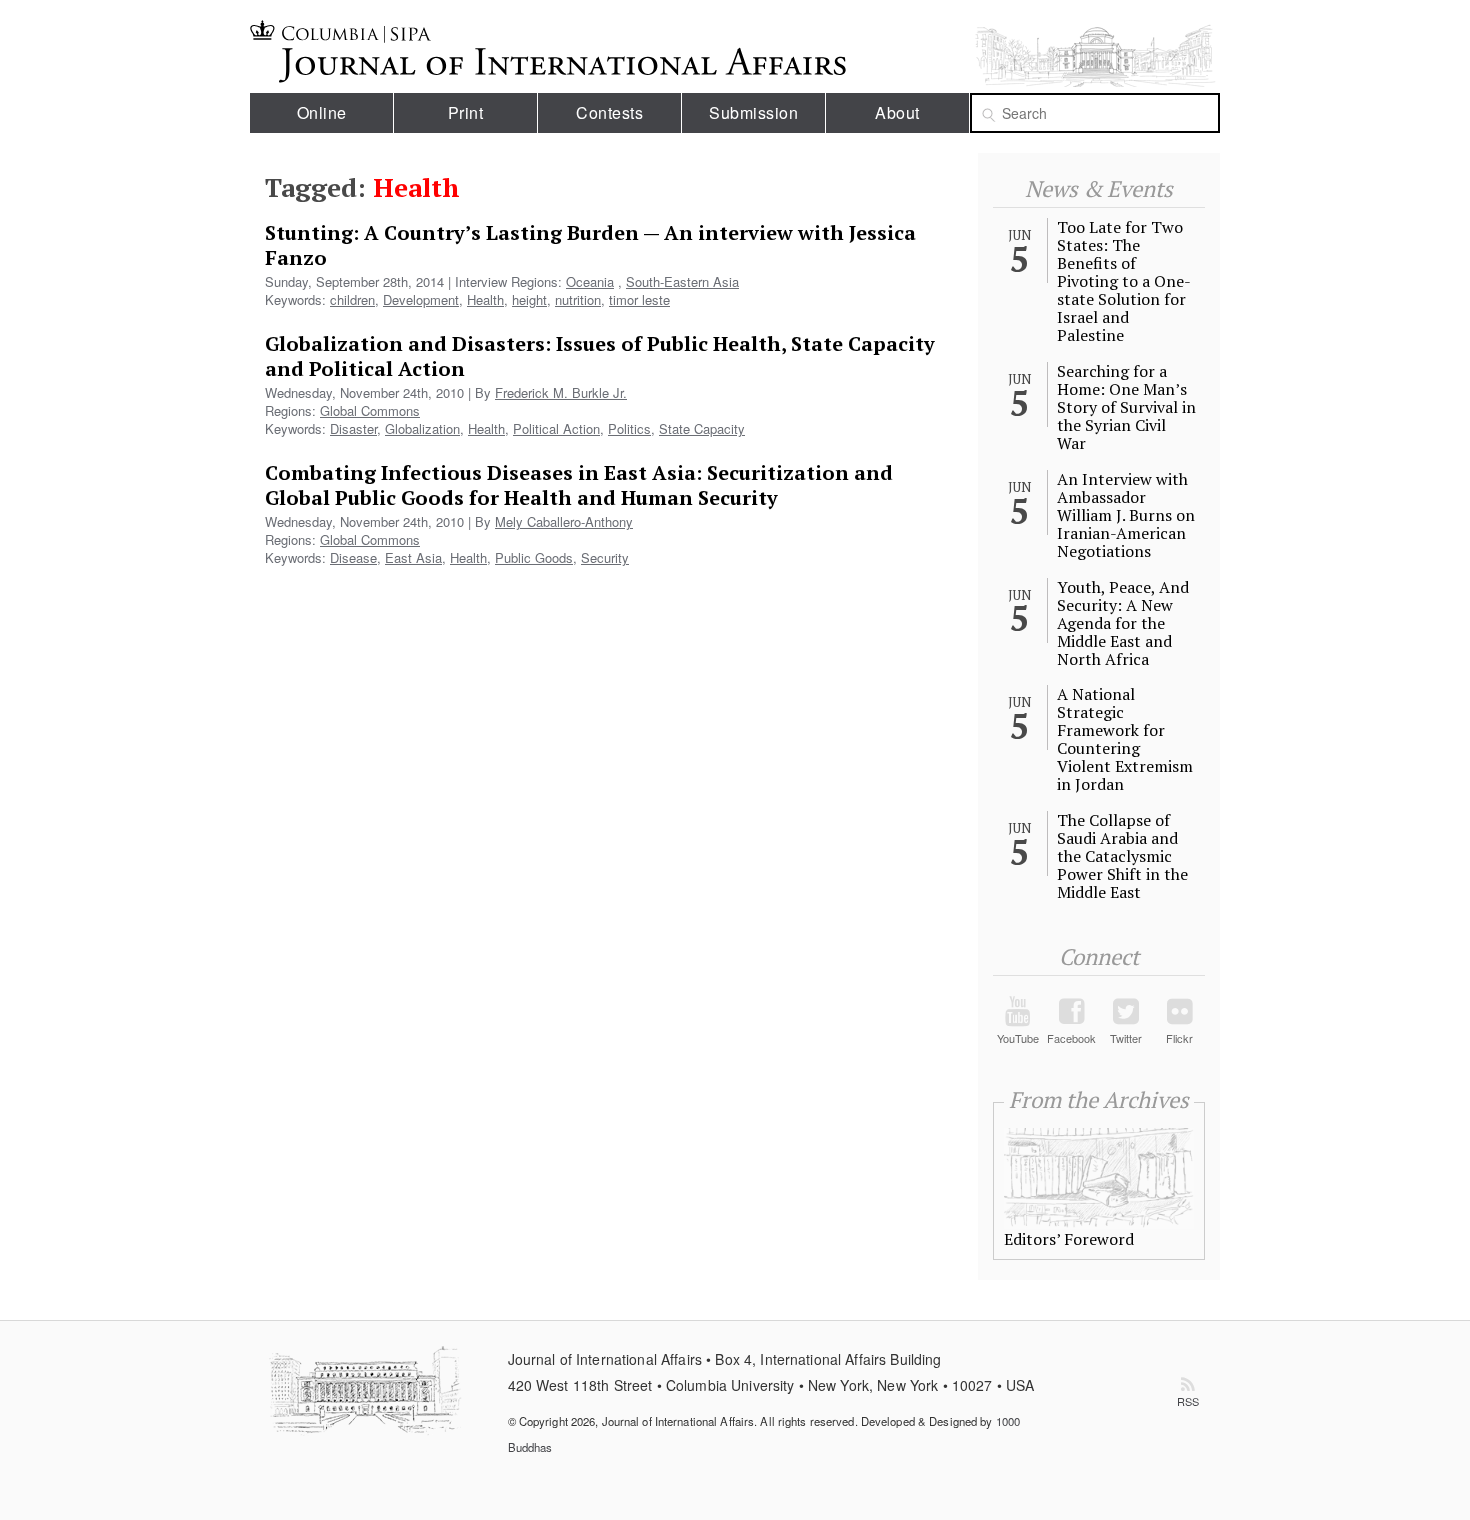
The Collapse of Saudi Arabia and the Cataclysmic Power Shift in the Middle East (1122, 856)
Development (421, 299)
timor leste (639, 299)
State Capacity (702, 428)
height (529, 299)
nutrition (578, 299)
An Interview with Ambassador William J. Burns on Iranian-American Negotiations (1126, 515)
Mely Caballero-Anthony (564, 521)
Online (322, 112)
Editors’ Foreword (1069, 1239)
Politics (629, 428)
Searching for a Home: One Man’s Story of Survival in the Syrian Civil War (1126, 407)
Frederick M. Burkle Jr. (561, 392)
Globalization (422, 428)
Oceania (590, 281)
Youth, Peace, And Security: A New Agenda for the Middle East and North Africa (1123, 623)
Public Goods (534, 557)
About (897, 112)
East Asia (413, 557)
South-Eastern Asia (682, 281)
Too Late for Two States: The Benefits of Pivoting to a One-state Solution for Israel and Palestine (1124, 281)
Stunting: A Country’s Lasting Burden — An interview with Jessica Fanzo (590, 245)
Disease (353, 557)
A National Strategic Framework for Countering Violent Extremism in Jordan (1125, 739)
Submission (753, 112)
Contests (609, 112)
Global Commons (370, 410)
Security (605, 557)
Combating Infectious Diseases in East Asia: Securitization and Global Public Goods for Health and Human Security (579, 485)
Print (466, 112)
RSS (1188, 1401)
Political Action (556, 428)
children (352, 299)
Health (485, 299)
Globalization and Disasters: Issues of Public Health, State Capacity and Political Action (600, 356)
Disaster (353, 428)
